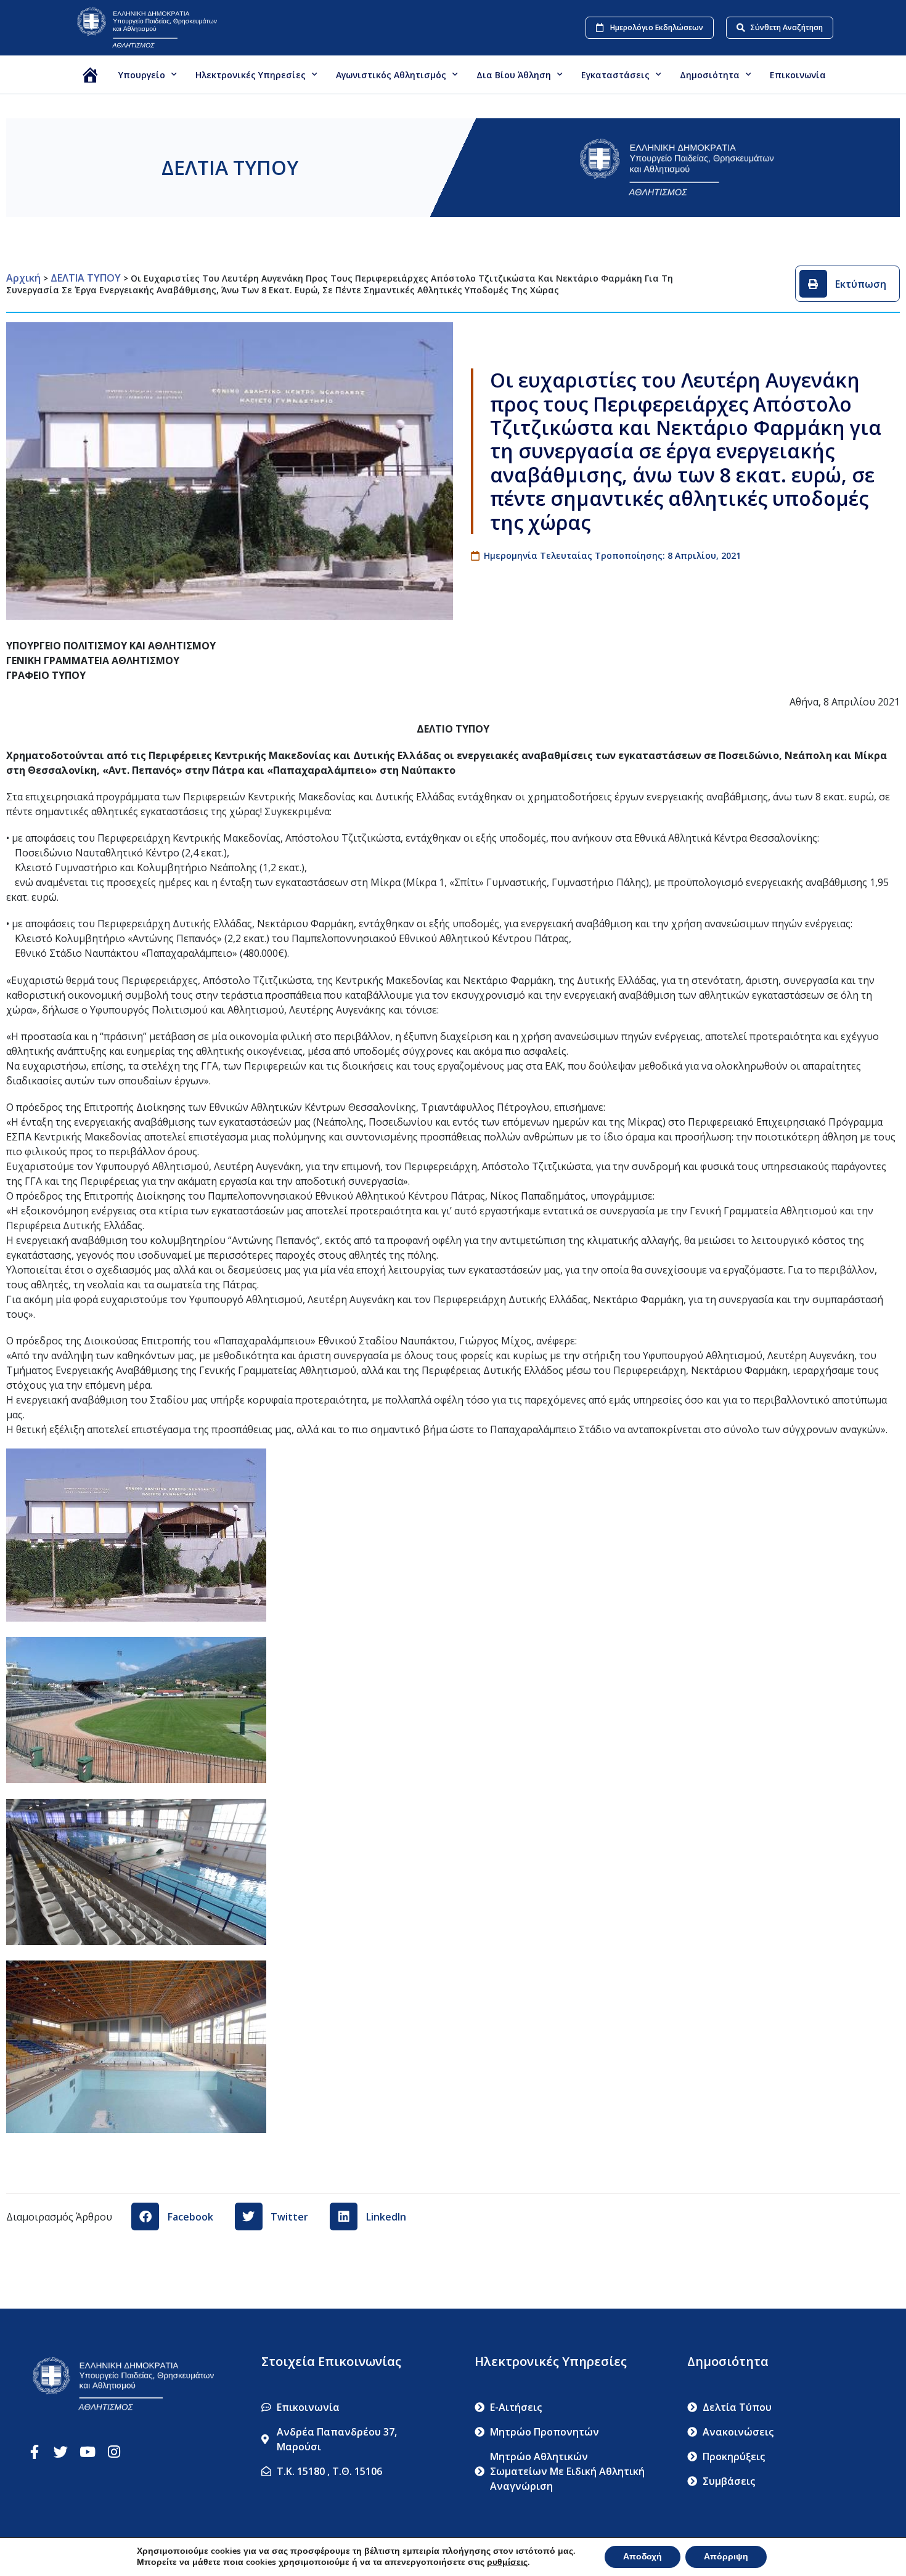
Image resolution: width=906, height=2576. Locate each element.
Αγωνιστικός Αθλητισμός (391, 75)
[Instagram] (114, 2452)
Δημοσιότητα (710, 75)
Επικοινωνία (798, 75)
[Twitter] (61, 2452)
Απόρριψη (726, 2557)
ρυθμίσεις (507, 2562)
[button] (848, 284)
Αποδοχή (643, 2557)
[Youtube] (87, 2452)
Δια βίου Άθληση (514, 75)
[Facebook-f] (34, 2452)
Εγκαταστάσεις (615, 75)
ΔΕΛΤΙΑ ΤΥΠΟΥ (230, 167)
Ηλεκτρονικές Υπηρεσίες (251, 75)
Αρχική (23, 278)
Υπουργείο (142, 75)
